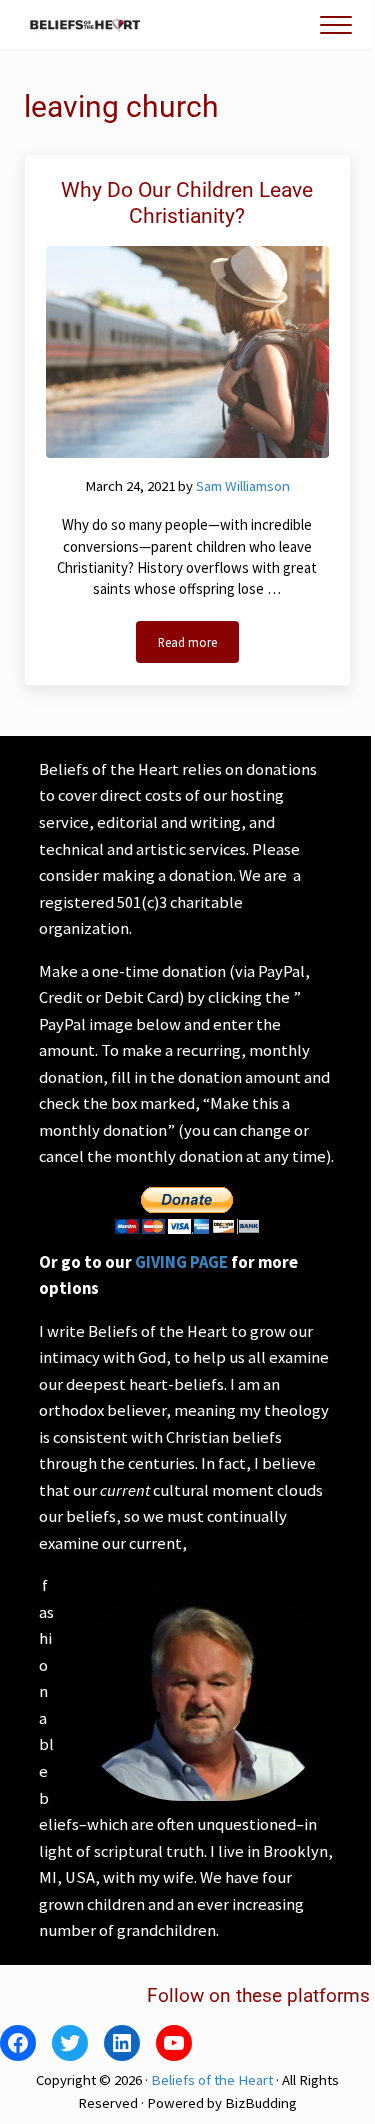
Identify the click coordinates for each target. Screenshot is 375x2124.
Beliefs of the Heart (212, 2080)
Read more (198, 645)
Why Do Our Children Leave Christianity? (187, 203)
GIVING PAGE (181, 1262)
